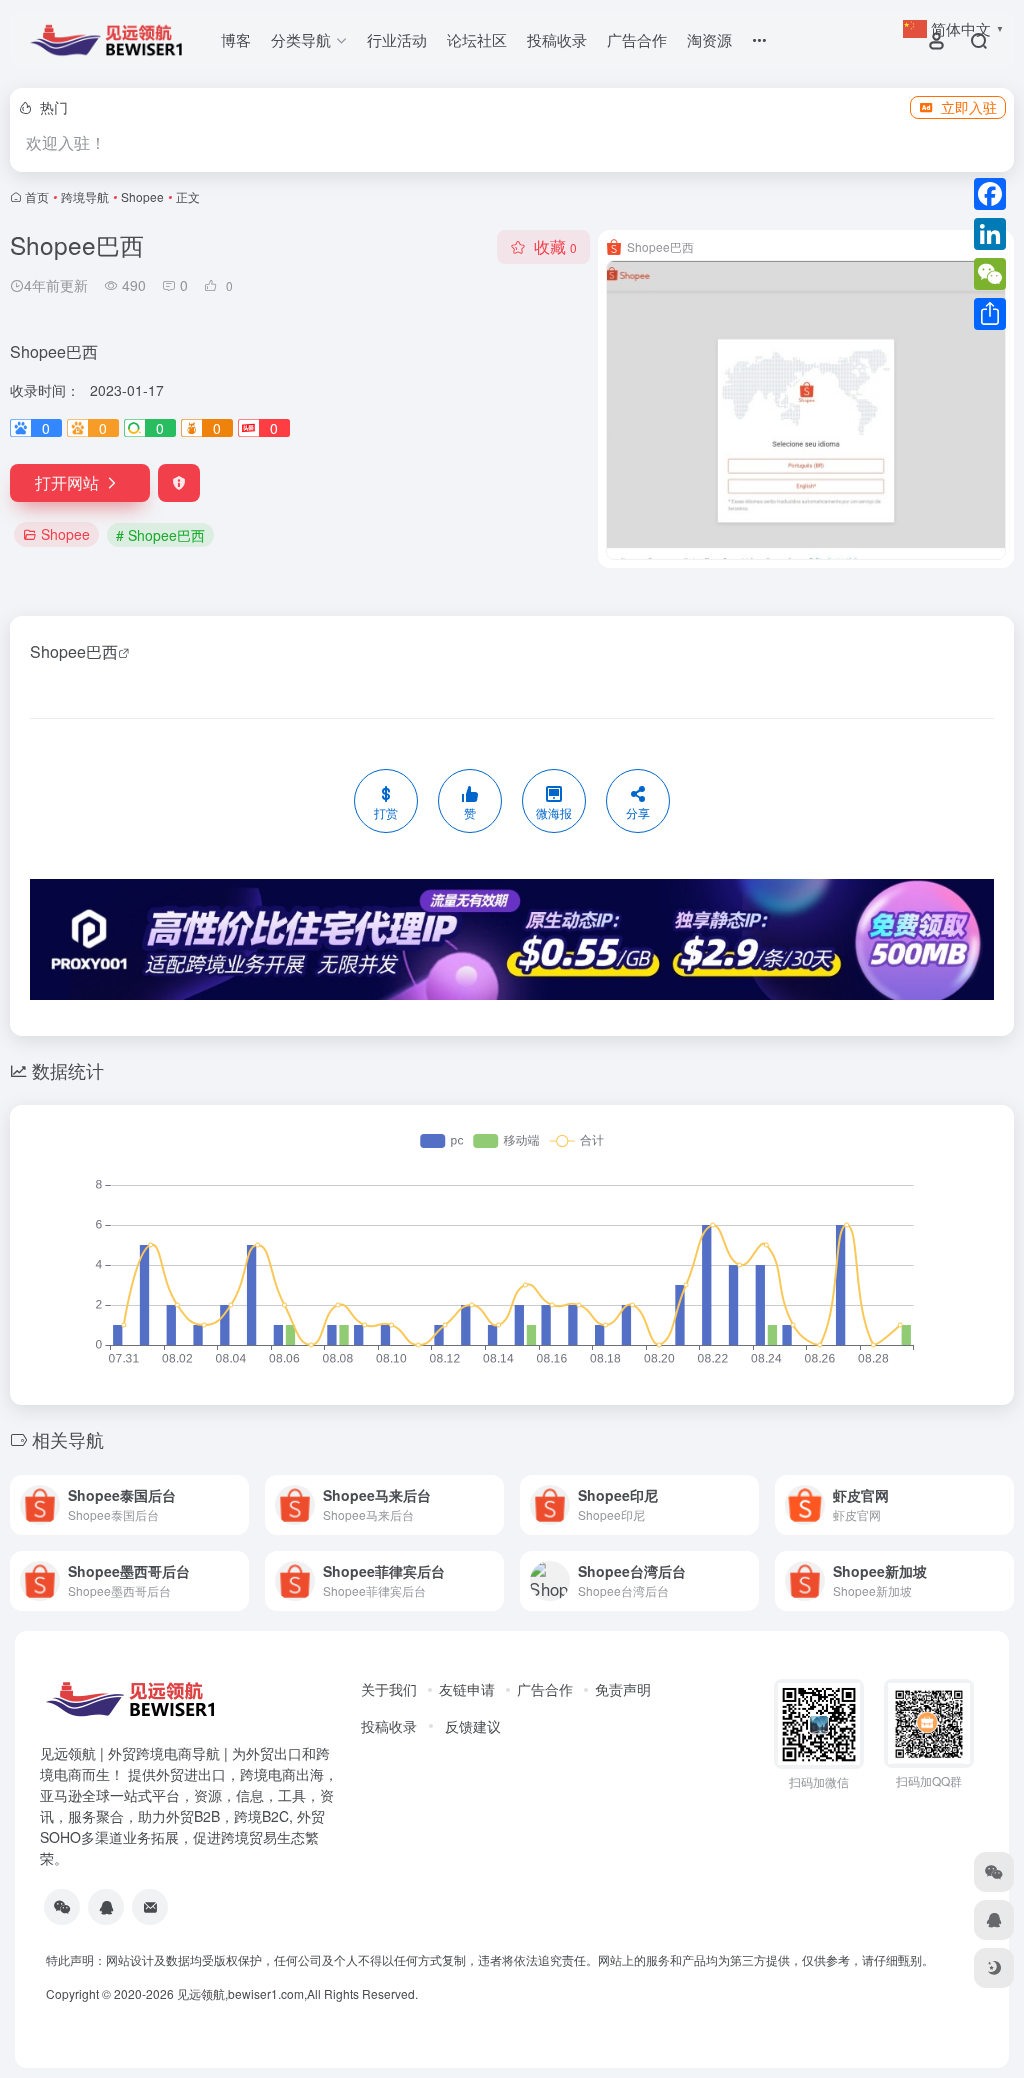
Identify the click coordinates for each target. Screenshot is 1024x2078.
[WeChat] (990, 274)
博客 (236, 39)
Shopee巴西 (74, 651)
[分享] (990, 314)
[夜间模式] (994, 1968)
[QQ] (106, 1907)
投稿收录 (557, 39)
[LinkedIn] (990, 234)
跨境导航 (85, 196)
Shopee (142, 196)
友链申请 (467, 1689)
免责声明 (623, 1689)
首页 (37, 196)
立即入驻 (969, 107)
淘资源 (709, 39)
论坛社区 (477, 39)
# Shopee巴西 (160, 535)
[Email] (150, 1907)
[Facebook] (990, 194)
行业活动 (397, 39)
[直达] (232, 1491)
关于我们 (389, 1689)
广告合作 (637, 39)
